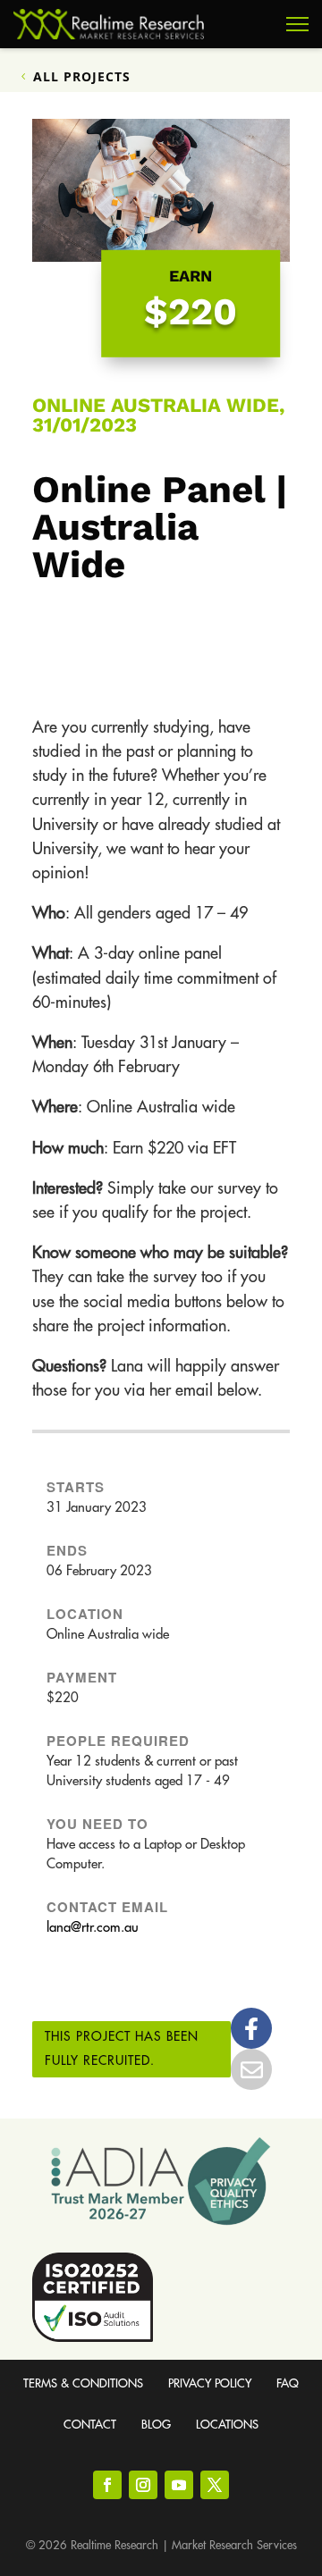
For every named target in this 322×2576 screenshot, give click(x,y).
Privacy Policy (210, 2383)
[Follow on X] (215, 2485)
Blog (156, 2425)
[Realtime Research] (109, 24)
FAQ (288, 2383)
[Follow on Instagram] (143, 2485)
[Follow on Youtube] (179, 2485)
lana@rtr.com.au (93, 1928)
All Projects (82, 76)
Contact (90, 2425)
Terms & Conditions (83, 2383)
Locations (227, 2425)
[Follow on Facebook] (107, 2485)
